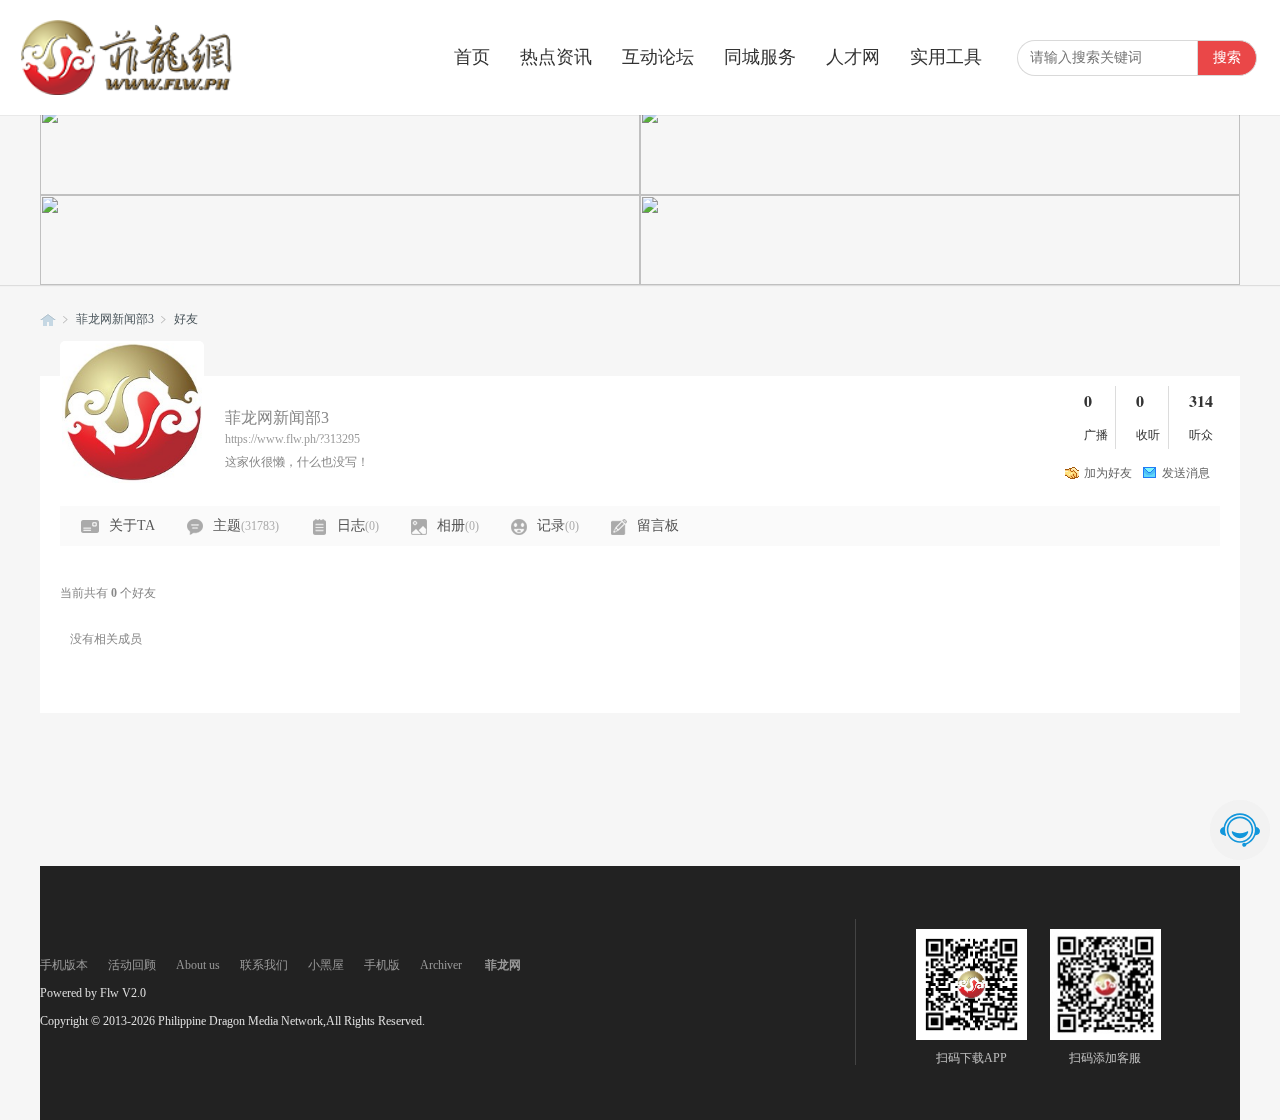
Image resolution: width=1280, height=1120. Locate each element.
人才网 (853, 57)
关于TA (132, 525)
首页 (472, 57)
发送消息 (1186, 473)
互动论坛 (658, 57)
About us (198, 965)
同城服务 (760, 57)
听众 (1201, 435)
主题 (246, 525)
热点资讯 (556, 57)
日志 (358, 525)
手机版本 (64, 965)
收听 (1148, 435)
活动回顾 (132, 965)
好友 (186, 319)
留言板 (658, 525)
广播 (1096, 435)
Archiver (441, 965)
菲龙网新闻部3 (115, 319)
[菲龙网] (125, 91)
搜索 (1227, 57)
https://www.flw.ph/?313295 (292, 439)
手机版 (382, 965)
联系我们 (264, 965)
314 (1201, 400)
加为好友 (1108, 473)
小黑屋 (326, 965)
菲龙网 (48, 319)
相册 (458, 525)
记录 (558, 525)
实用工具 (946, 57)
